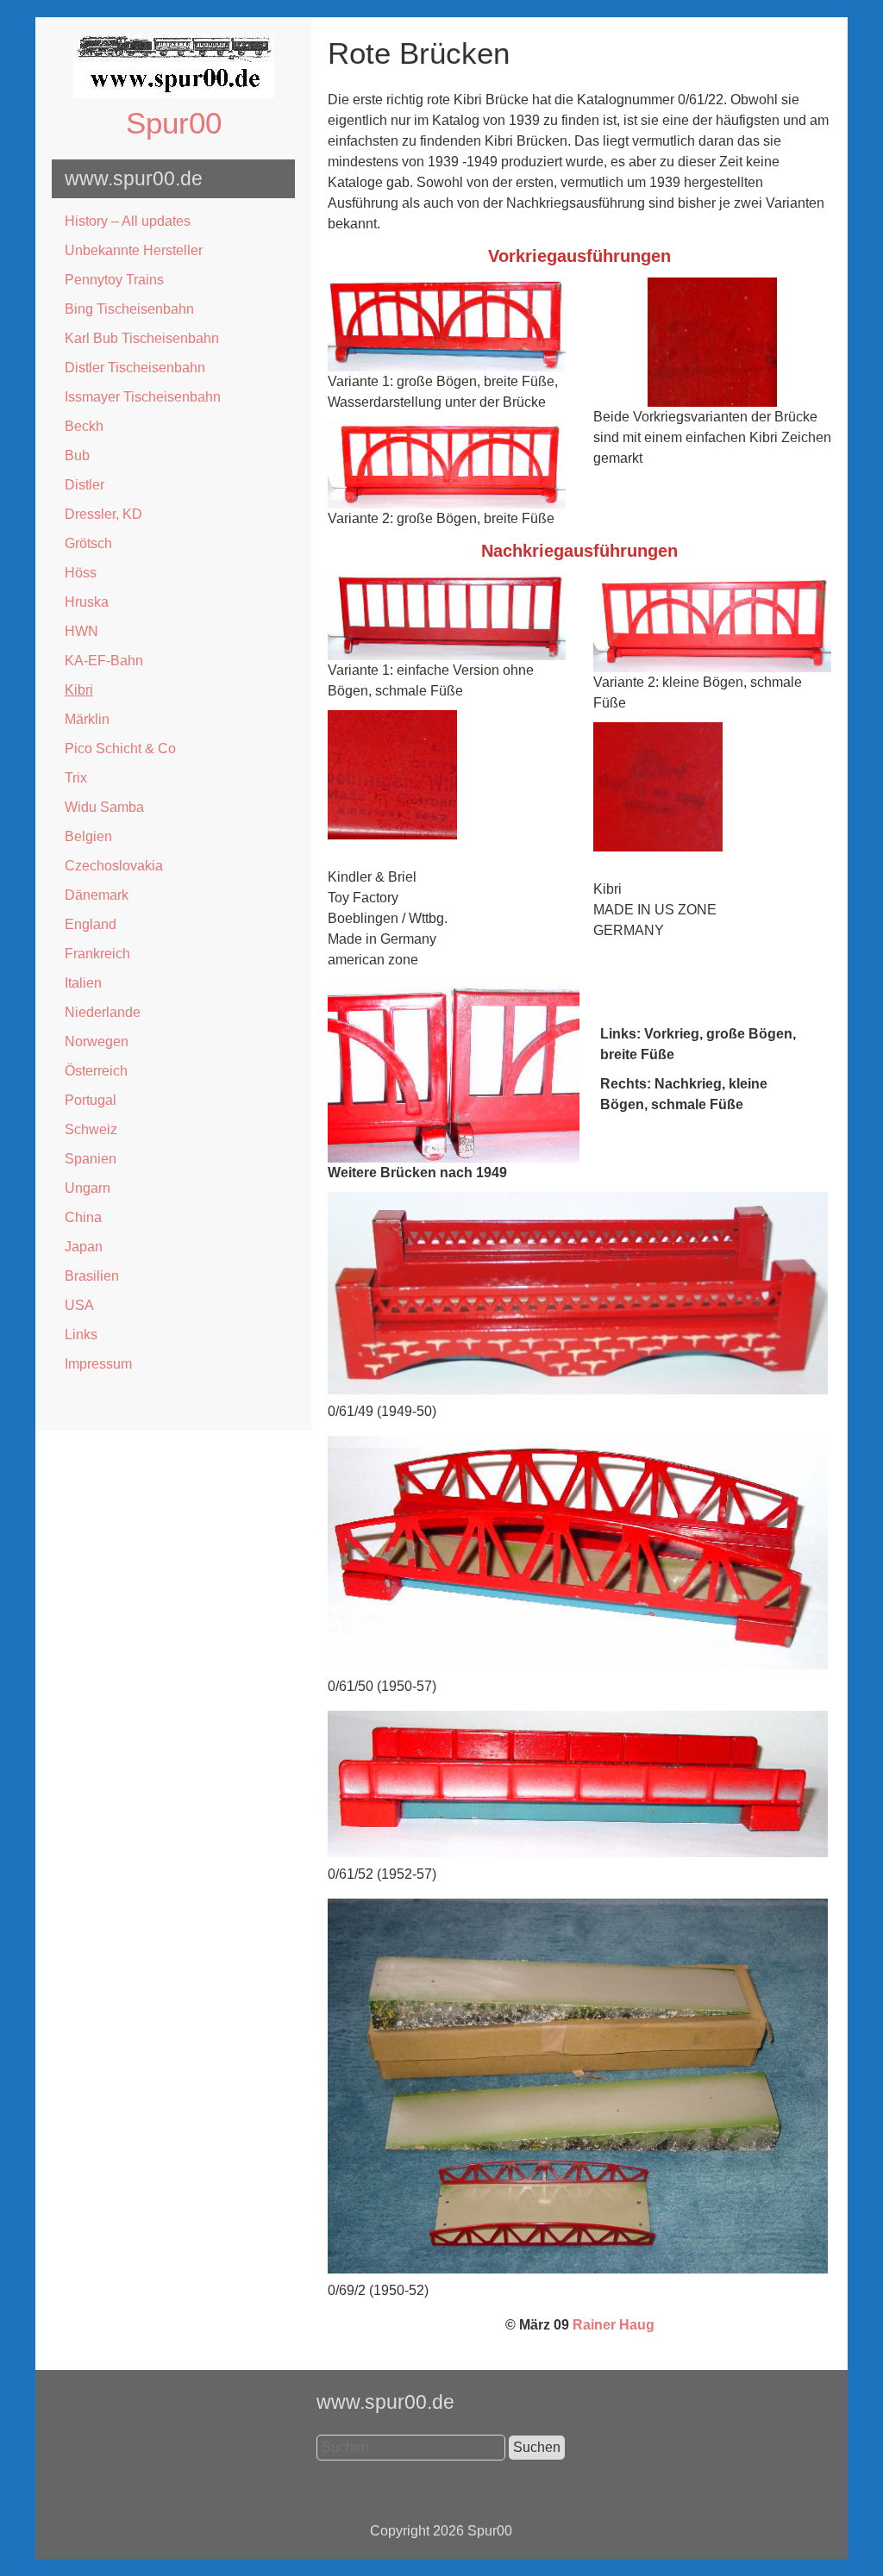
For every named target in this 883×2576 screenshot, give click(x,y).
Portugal (91, 1100)
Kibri (79, 690)
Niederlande (103, 1012)
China (83, 1217)
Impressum (98, 1364)
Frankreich (97, 954)
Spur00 (174, 123)
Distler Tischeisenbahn (135, 368)
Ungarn (88, 1188)
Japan (84, 1247)
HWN (81, 631)
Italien (83, 983)
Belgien (88, 836)
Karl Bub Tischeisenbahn (142, 338)
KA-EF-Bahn (104, 661)
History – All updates (128, 221)
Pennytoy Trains (114, 280)
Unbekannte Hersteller (134, 250)
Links (81, 1335)
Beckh (84, 426)
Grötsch (88, 543)
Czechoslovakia (114, 866)
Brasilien (92, 1276)
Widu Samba (104, 807)
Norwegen (97, 1042)
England (91, 924)
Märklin (87, 719)
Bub (77, 455)
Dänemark (97, 895)
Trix (76, 778)
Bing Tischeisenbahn (129, 309)
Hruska (87, 602)
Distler (85, 485)
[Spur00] (174, 94)
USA (79, 1305)
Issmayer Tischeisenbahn (143, 397)
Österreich (96, 1071)
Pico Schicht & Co (120, 748)
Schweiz (91, 1129)
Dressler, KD (103, 514)
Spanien (91, 1159)
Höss (81, 573)
